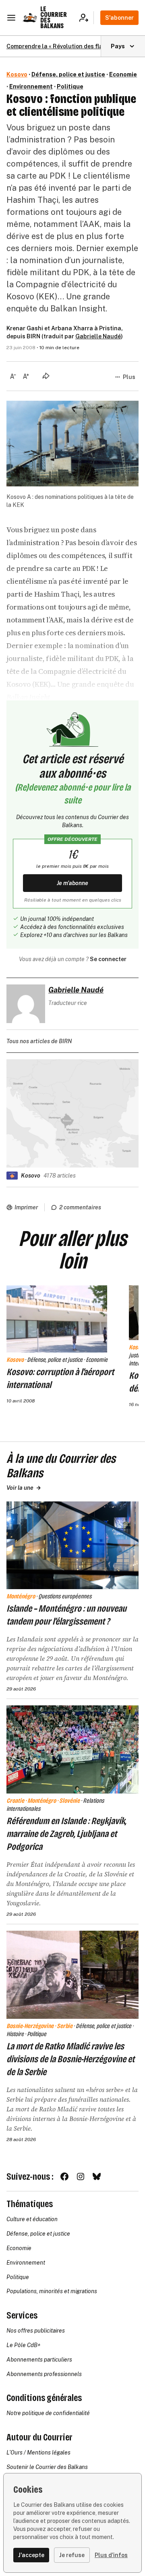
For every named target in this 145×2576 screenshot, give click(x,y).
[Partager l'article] (46, 376)
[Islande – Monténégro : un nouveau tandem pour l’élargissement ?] (72, 1545)
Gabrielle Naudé (98, 336)
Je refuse (72, 2555)
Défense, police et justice (68, 74)
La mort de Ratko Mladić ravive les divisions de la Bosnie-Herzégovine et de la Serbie (70, 2059)
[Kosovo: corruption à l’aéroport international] (57, 1319)
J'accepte (31, 2555)
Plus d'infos (111, 2555)
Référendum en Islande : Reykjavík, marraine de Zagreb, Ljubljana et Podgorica (66, 1834)
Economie (123, 74)
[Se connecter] (86, 18)
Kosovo (17, 74)
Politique (70, 86)
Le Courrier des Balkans (54, 18)
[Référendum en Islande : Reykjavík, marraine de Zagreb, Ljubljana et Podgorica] (72, 1749)
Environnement (31, 86)
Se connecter (108, 959)
